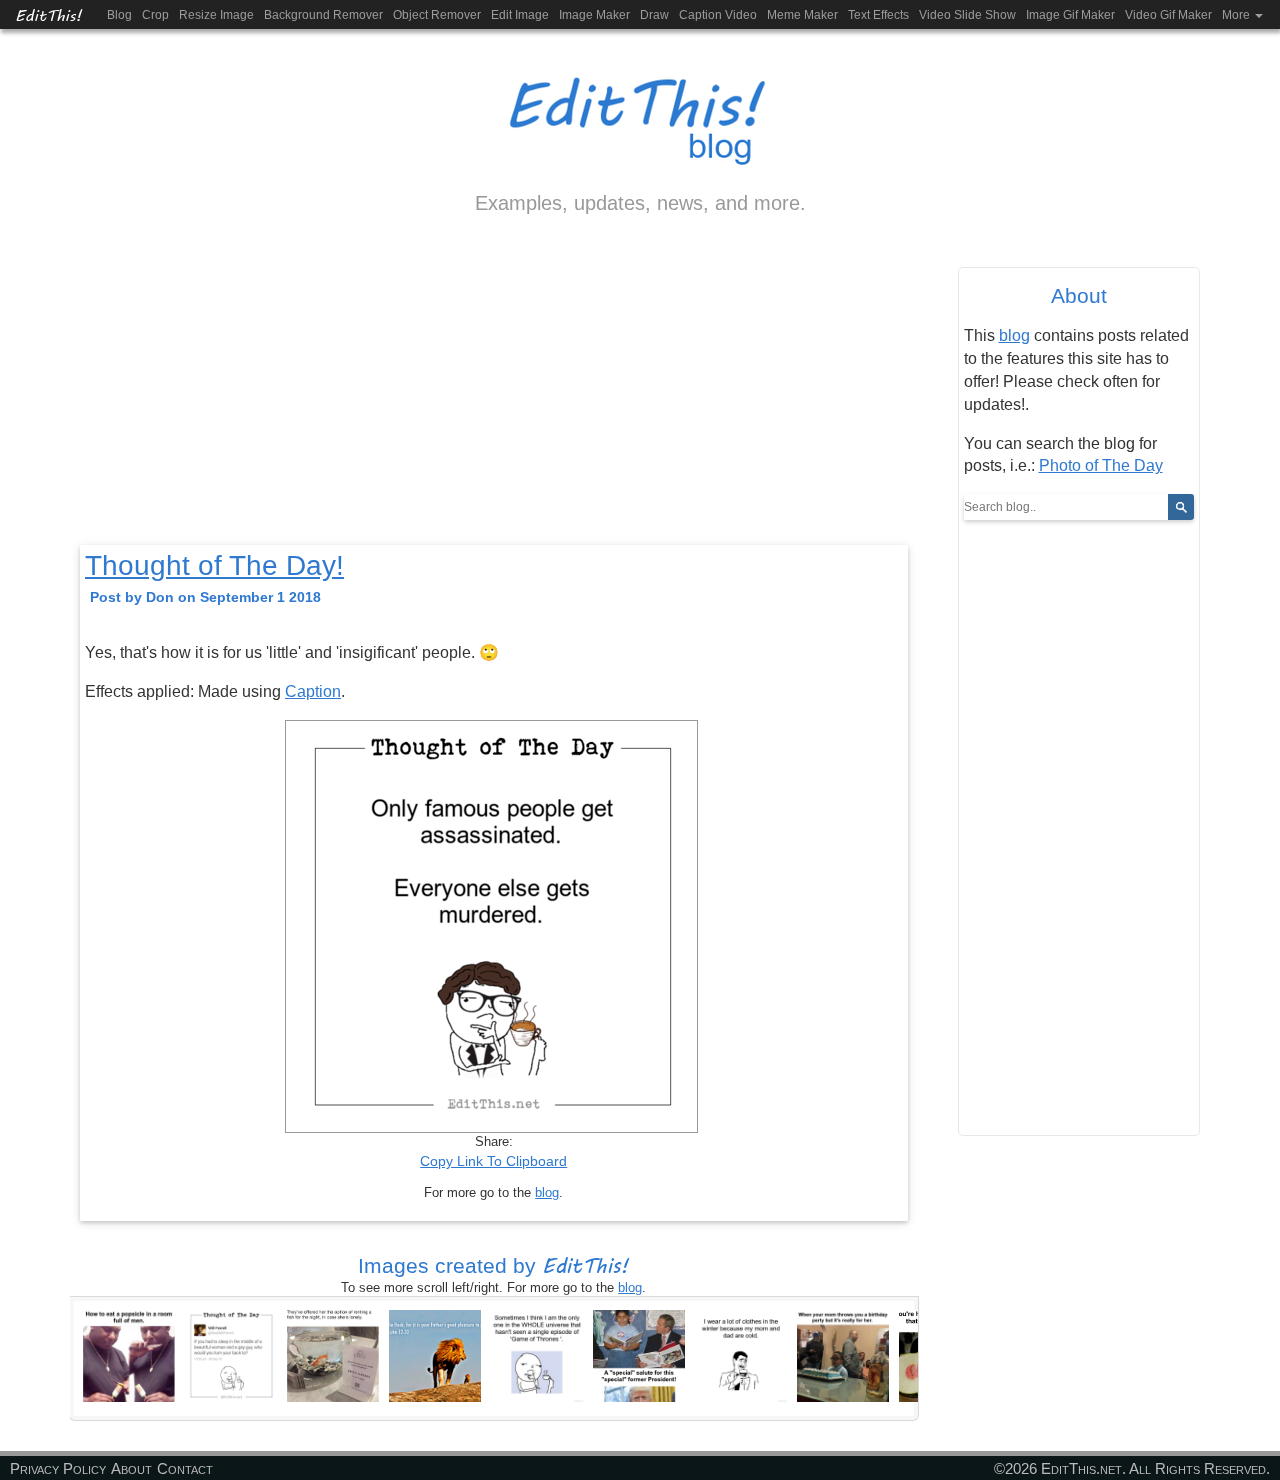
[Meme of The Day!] (129, 1355)
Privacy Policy (58, 1468)
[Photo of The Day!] (435, 1355)
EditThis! (48, 14)
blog (547, 1192)
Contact (185, 1468)
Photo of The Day (1101, 465)
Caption (313, 691)
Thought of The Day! (214, 565)
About (131, 1468)
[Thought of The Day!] (231, 1355)
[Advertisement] (494, 397)
